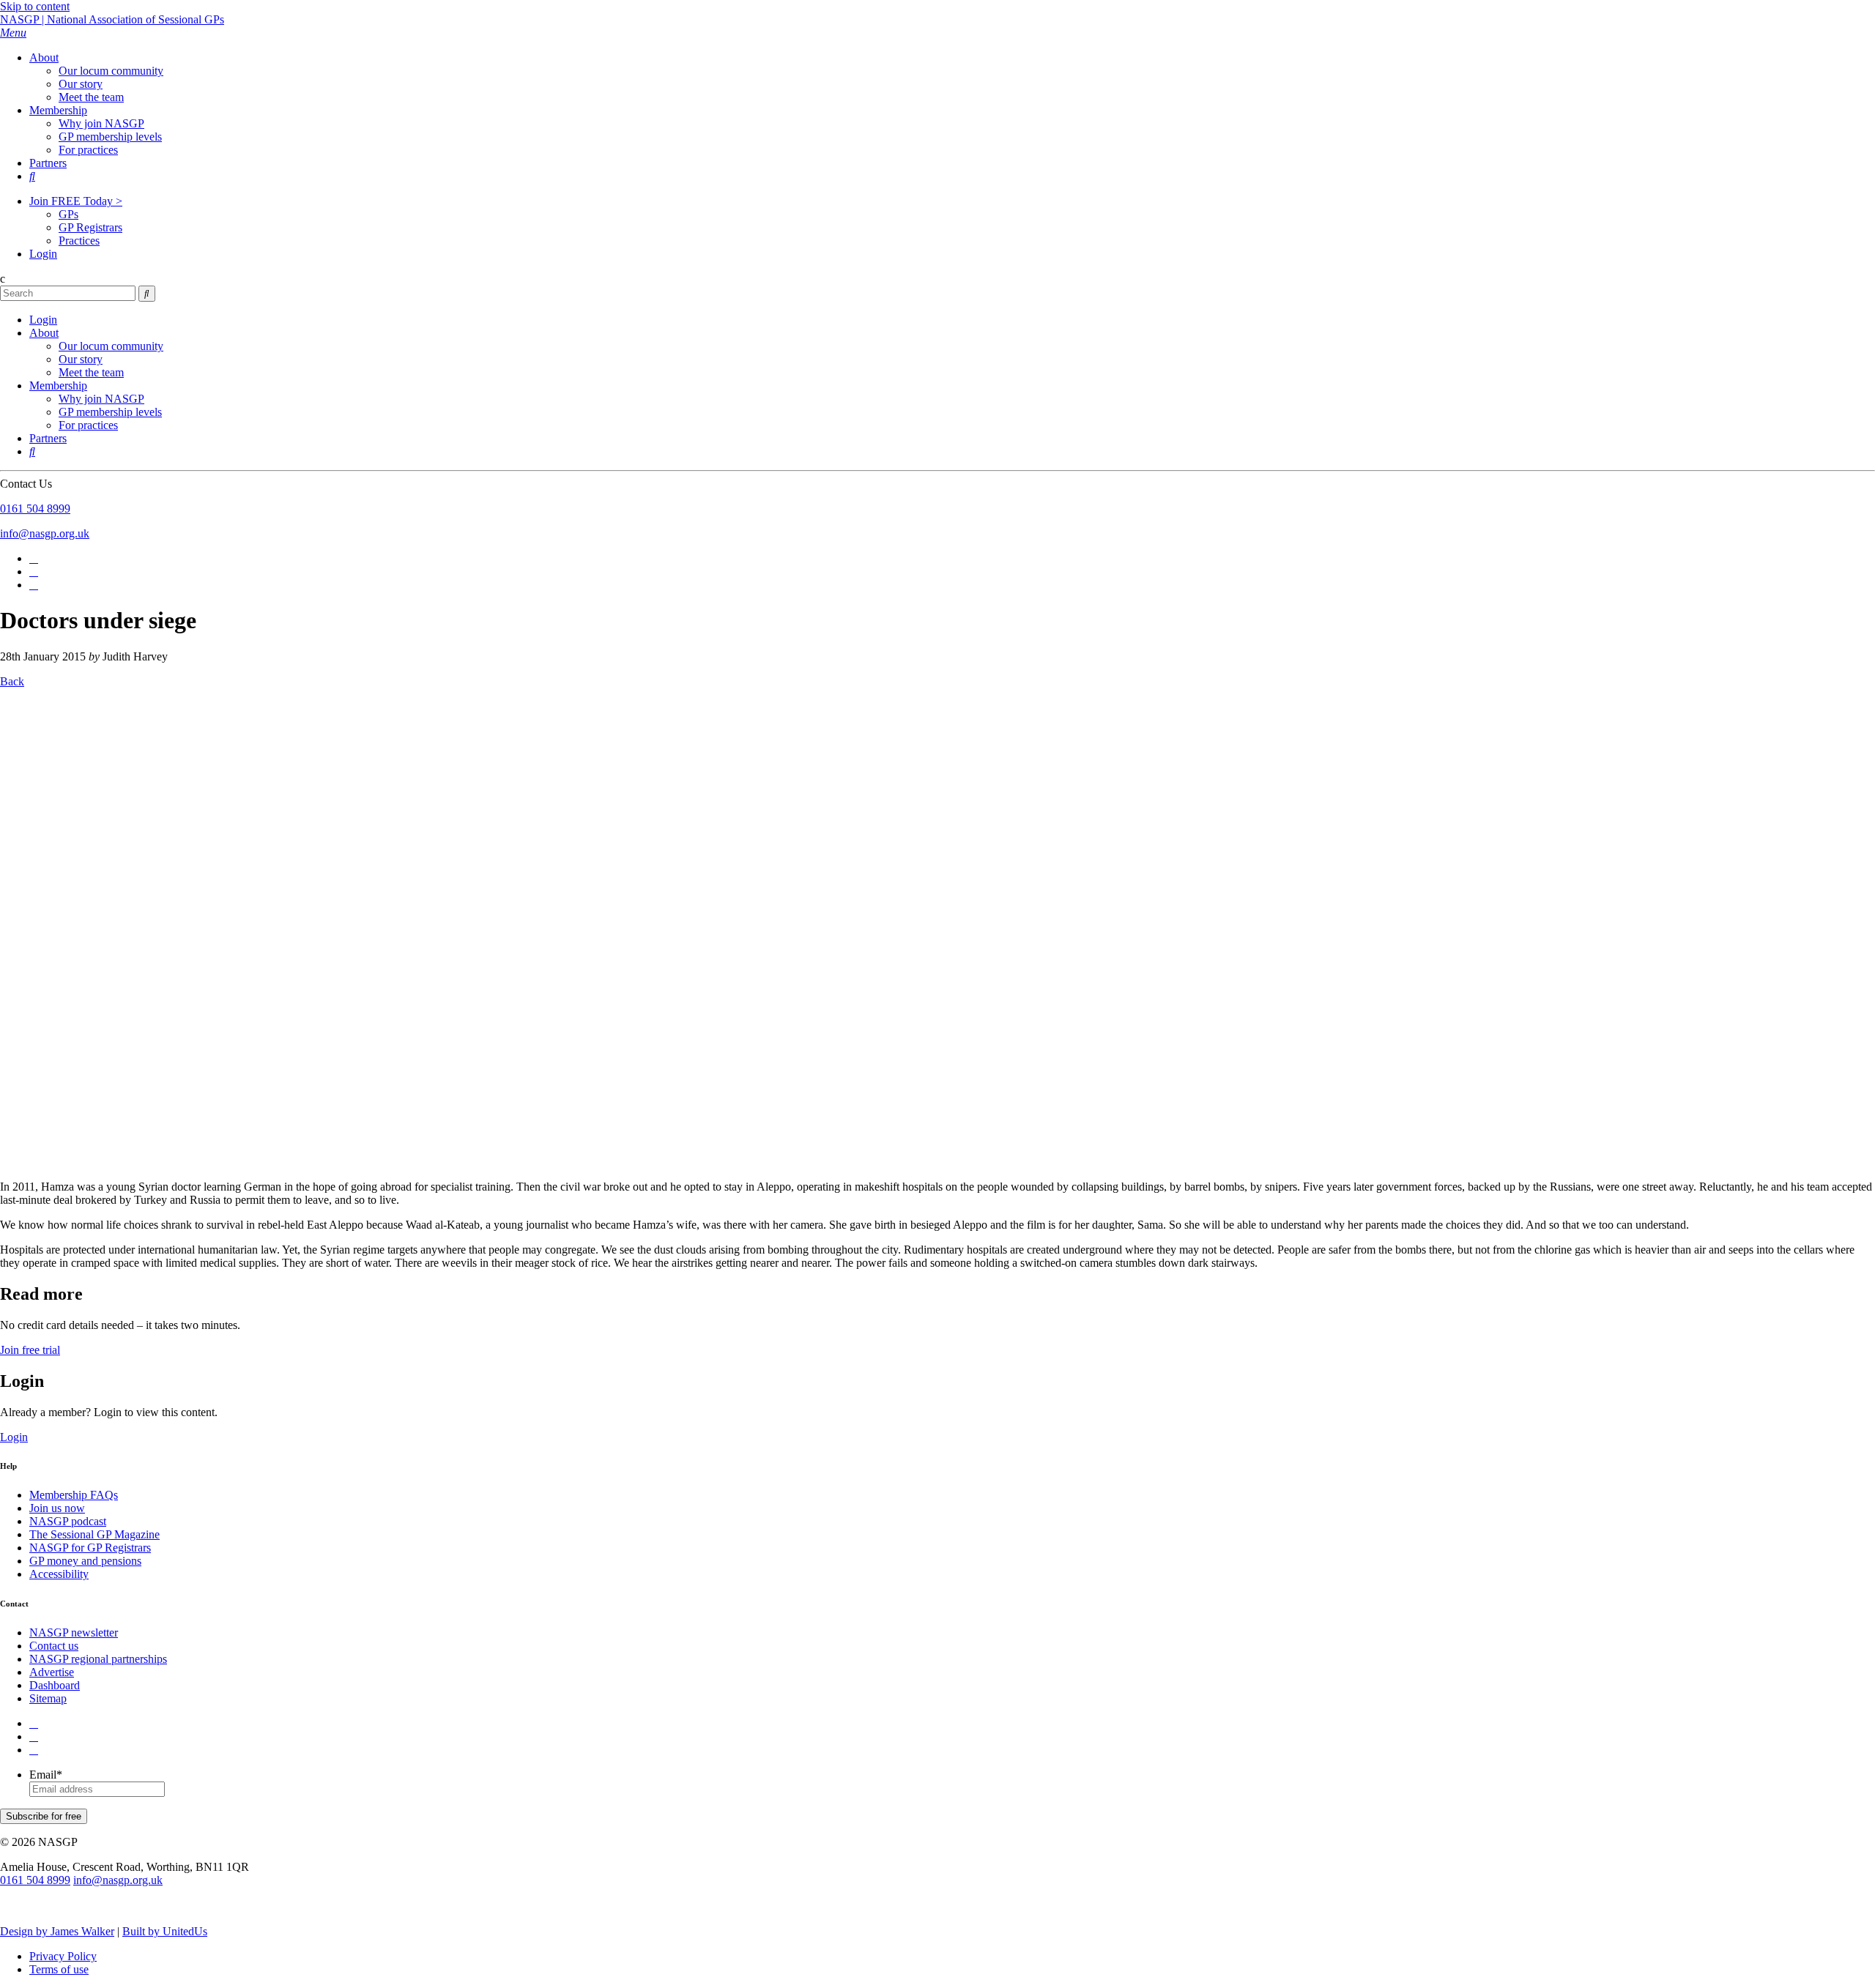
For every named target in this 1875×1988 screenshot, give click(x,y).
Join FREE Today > (76, 201)
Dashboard (55, 1685)
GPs (68, 214)
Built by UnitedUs (165, 1931)
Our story (81, 84)
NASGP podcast (68, 1521)
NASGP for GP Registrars (90, 1548)
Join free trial (30, 1350)
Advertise (52, 1672)
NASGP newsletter (74, 1633)
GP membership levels (110, 137)
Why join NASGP (101, 123)
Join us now (57, 1508)
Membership (58, 110)
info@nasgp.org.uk (45, 533)
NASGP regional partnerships (98, 1659)
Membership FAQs (74, 1495)
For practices (88, 150)
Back (12, 681)
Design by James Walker (57, 1931)
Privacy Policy (63, 1956)
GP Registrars (90, 227)
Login (43, 254)
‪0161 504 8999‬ (35, 509)
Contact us (54, 1646)
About (44, 57)
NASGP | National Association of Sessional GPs (112, 19)
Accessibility (59, 1574)
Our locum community (111, 71)
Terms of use (59, 1969)
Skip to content (35, 6)
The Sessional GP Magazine (94, 1534)
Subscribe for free (44, 1816)
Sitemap (48, 1698)
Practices (79, 241)
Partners (48, 163)
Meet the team (91, 97)
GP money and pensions (85, 1561)
